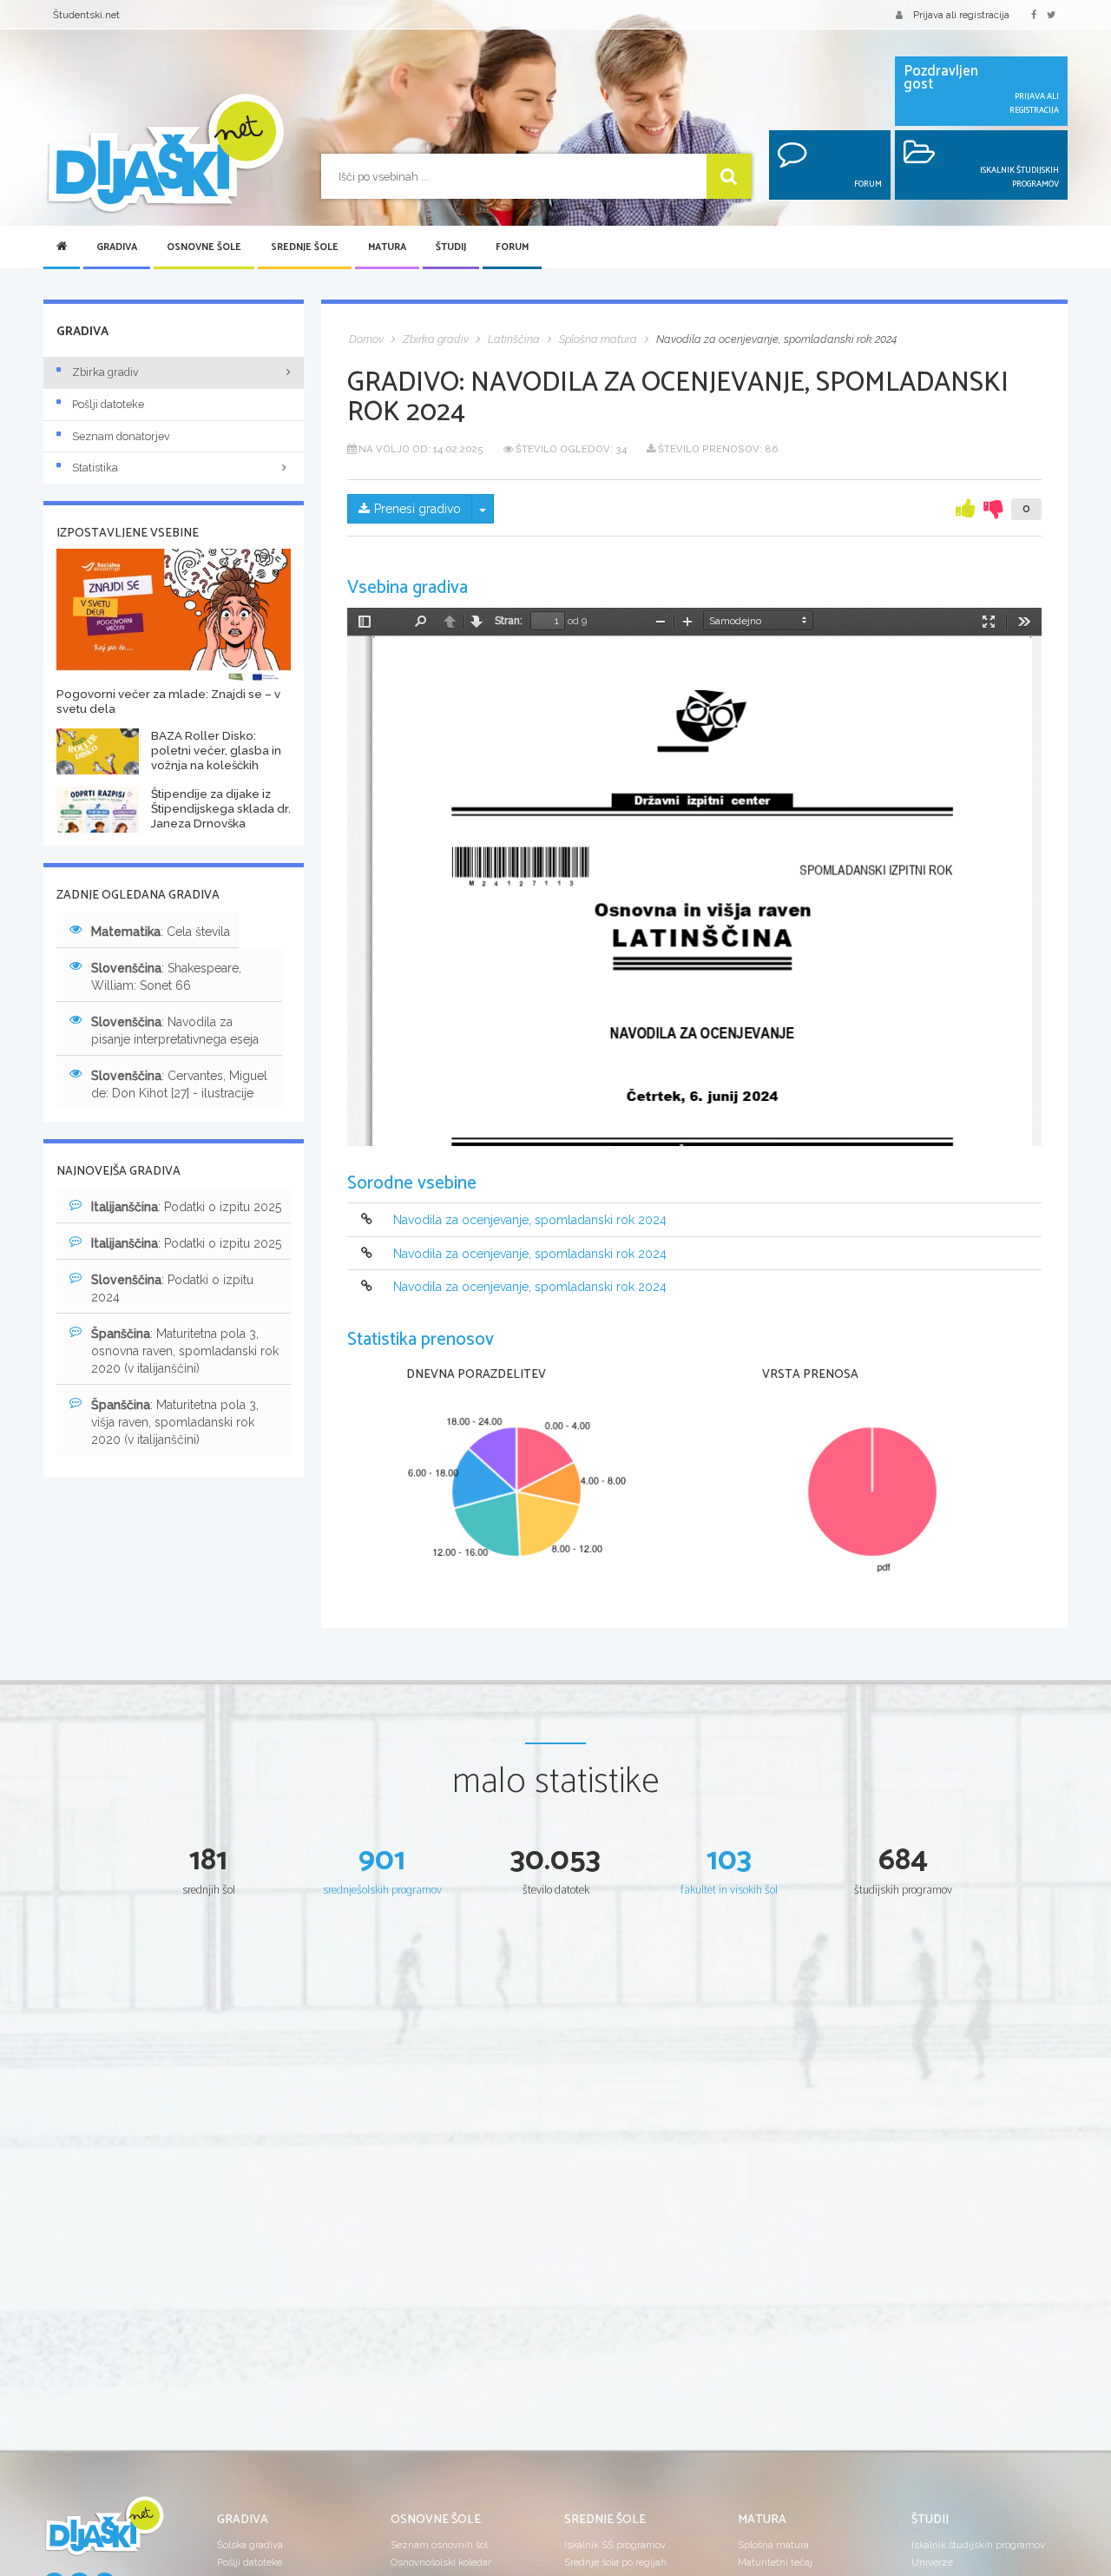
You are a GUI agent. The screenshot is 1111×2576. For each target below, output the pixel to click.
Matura (387, 247)
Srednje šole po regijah (615, 2562)
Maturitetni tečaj (775, 2562)
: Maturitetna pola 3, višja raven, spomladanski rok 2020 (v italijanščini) (175, 1422)
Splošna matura (773, 2545)
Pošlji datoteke (108, 404)
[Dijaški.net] (104, 2533)
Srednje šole (305, 247)
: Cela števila (161, 932)
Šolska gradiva (250, 2545)
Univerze (932, 2562)
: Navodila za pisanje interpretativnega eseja (175, 1031)
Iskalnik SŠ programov (615, 2545)
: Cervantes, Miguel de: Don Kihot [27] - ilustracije (179, 1084)
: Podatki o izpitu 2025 (186, 1207)
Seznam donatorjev (121, 436)
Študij (451, 247)
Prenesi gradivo (417, 509)
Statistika (95, 468)
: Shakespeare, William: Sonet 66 (166, 977)
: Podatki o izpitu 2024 (172, 1288)
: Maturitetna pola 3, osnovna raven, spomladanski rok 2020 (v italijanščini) (185, 1351)
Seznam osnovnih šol (439, 2545)
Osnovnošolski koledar (441, 2562)
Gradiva (117, 247)
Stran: (509, 621)
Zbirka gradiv (105, 372)
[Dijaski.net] (165, 154)
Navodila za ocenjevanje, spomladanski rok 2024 (530, 1221)
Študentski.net (86, 15)
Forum (512, 247)
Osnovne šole (204, 247)
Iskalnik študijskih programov (978, 2545)
